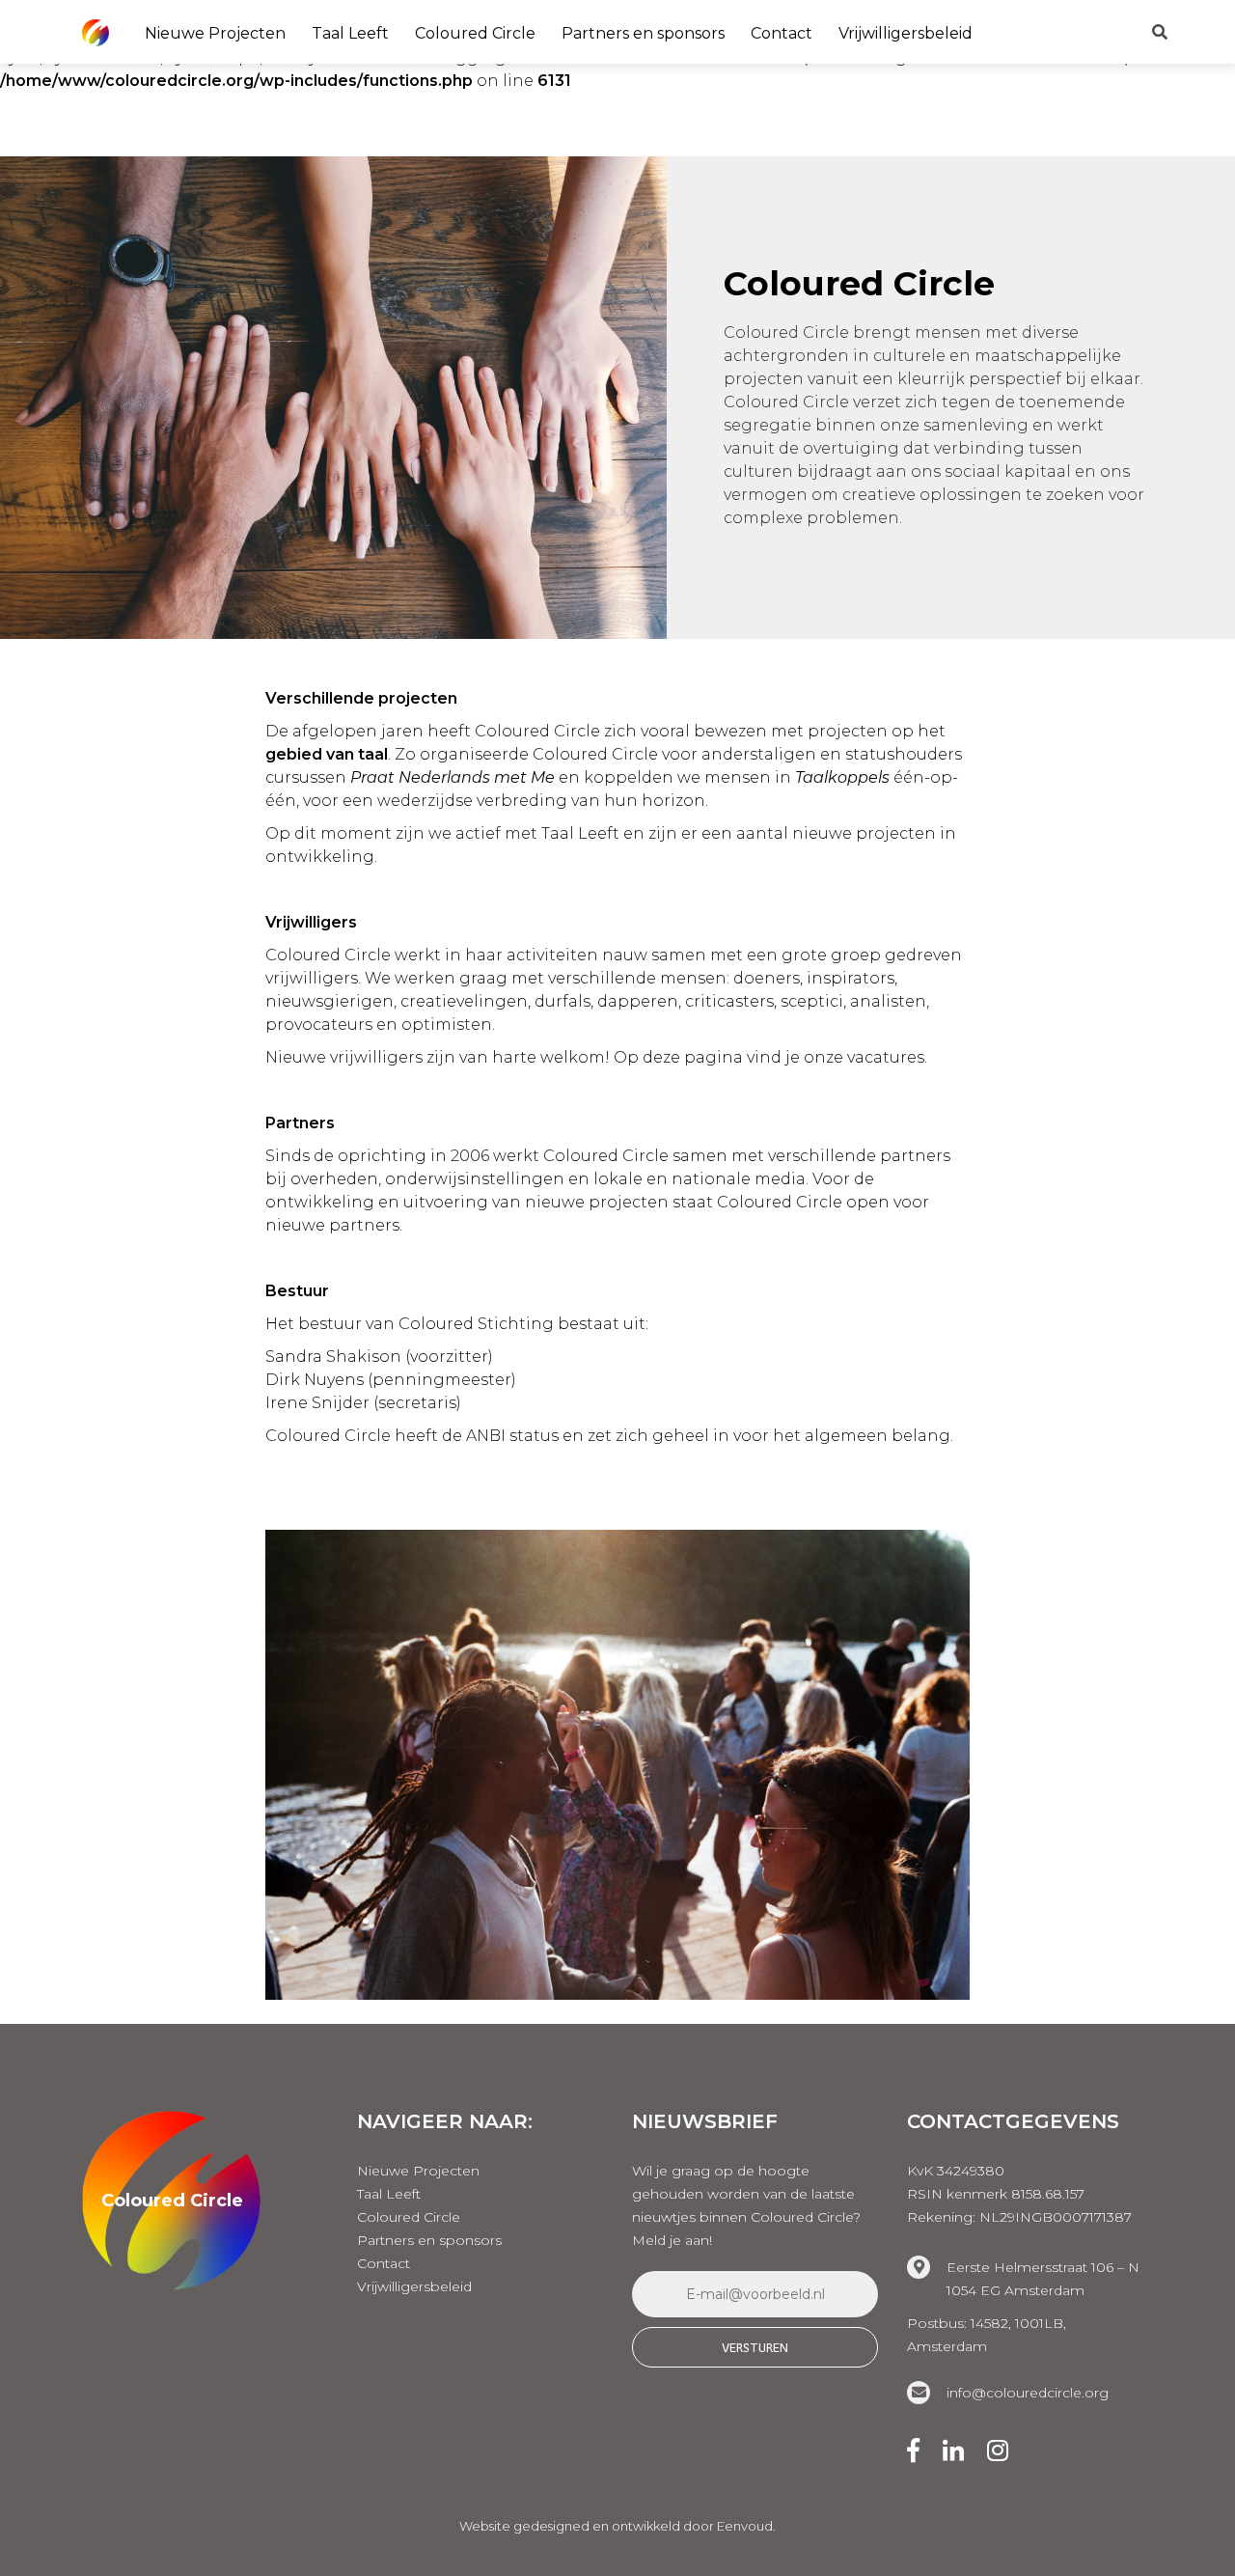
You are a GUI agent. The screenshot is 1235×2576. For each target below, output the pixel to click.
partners (915, 1156)
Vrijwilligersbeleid (906, 33)
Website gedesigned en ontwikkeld (570, 2526)
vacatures (886, 1057)
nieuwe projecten (864, 833)
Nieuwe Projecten (215, 33)
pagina (714, 1057)
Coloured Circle (475, 33)
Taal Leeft (350, 33)
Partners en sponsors (643, 33)
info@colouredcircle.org (1028, 2393)
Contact (782, 33)
